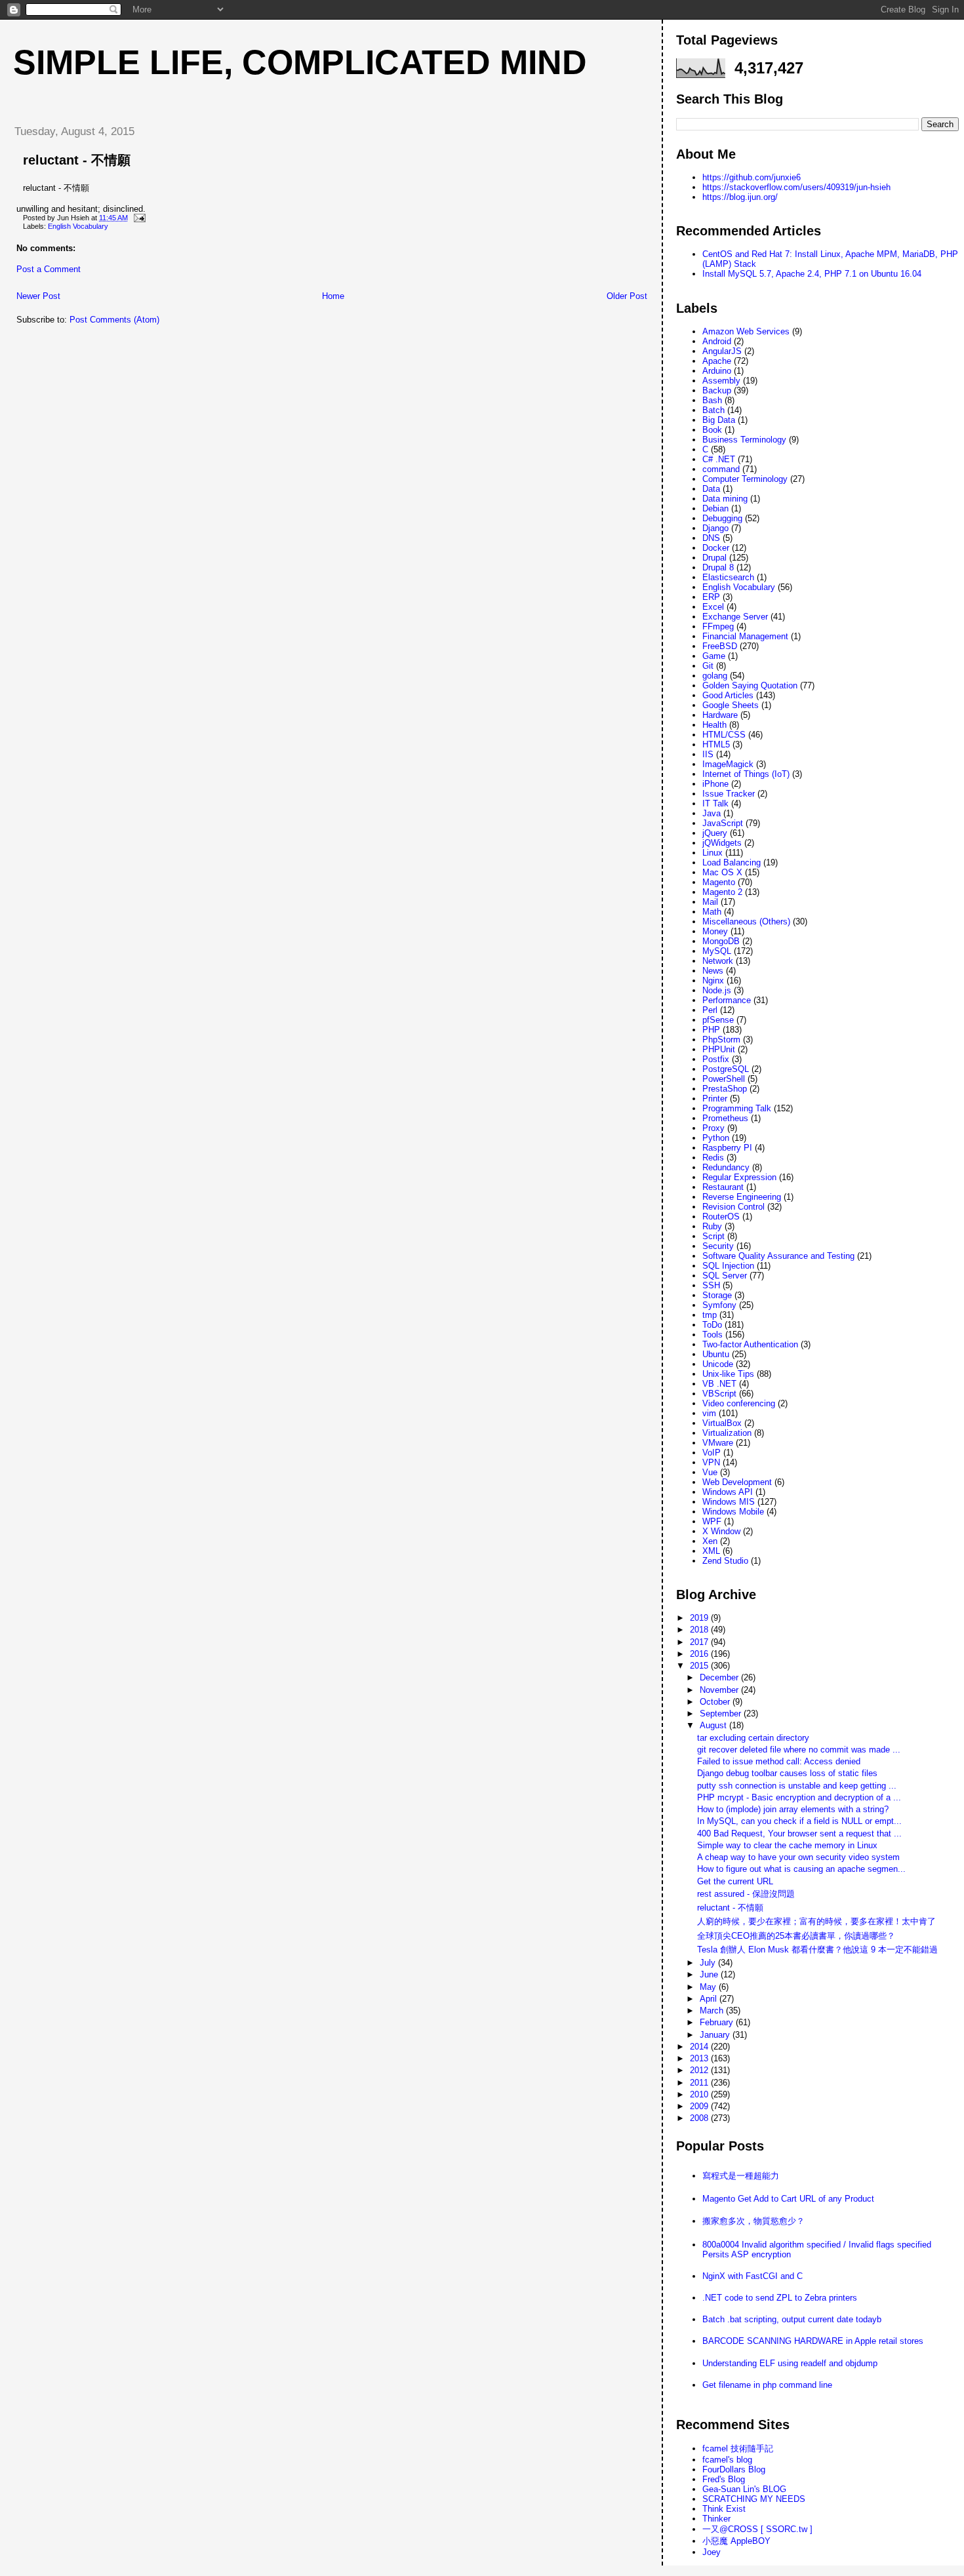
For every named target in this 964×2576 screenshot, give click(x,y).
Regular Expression (739, 1177)
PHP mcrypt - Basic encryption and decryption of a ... (799, 1797)
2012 (700, 2070)
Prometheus (725, 1118)
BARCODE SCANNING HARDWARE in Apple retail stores (813, 2341)
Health (714, 725)
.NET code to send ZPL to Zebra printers (780, 2298)
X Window (721, 1531)
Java (712, 813)
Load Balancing (732, 862)
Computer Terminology (745, 479)
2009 (700, 2106)
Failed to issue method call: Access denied (779, 1761)
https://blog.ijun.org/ (740, 197)
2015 (700, 1666)
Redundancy (726, 1167)
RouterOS (721, 1217)
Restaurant (723, 1187)
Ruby (712, 1226)
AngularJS (722, 351)
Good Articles (728, 695)
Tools (713, 1335)
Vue (710, 1472)
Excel (713, 607)
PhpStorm (721, 1040)
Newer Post (38, 296)
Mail (710, 902)
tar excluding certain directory (753, 1738)
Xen (710, 1541)
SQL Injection (728, 1266)
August (714, 1725)
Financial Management (745, 636)
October (716, 1702)
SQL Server (725, 1276)
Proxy (713, 1128)
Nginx (713, 981)
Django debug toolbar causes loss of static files (787, 1773)
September (722, 1714)
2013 (700, 2058)
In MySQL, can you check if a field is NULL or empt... (799, 1821)
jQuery (715, 833)
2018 (700, 1630)
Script (713, 1236)
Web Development (737, 1482)
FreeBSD (720, 646)
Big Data (719, 420)
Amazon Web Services (746, 331)
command (721, 469)
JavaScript (723, 823)
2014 (700, 2047)
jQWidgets (722, 843)
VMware (718, 1443)
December (720, 1677)
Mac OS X (722, 872)
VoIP (712, 1453)
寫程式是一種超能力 (741, 2176)
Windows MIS (729, 1502)
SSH (711, 1285)
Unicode (718, 1364)
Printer (715, 1099)
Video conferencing (739, 1403)
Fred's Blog (724, 2479)
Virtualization (727, 1433)
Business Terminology (744, 440)
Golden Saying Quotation (750, 685)
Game (714, 656)
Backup (717, 390)
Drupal (714, 558)
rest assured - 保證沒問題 (746, 1894)
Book (712, 430)
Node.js (717, 990)
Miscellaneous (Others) (746, 921)
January (716, 2035)
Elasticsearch (728, 577)
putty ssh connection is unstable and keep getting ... (797, 1786)
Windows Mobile (733, 1512)
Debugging (722, 518)
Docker (716, 548)
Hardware (720, 715)
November (720, 1690)
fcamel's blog (727, 2460)
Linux (713, 853)
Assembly (721, 381)
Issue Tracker (729, 794)
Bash (712, 400)
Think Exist (724, 2509)
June (710, 1974)
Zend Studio (725, 1561)
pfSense (718, 1020)
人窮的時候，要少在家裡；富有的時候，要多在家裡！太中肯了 (816, 1921)
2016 (700, 1654)
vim (709, 1413)
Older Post (627, 296)
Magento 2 (722, 892)
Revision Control (733, 1207)
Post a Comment (49, 269)
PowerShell (724, 1079)
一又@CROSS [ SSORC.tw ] (757, 2529)
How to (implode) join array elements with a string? (793, 1809)
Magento (719, 882)
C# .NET (719, 459)
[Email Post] (138, 218)
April (710, 1999)
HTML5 (716, 744)
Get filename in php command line (767, 2385)
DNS (711, 538)
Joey (712, 2552)
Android (717, 341)
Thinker (716, 2519)
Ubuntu (716, 1354)
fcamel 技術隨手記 (738, 2448)
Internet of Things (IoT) (746, 774)
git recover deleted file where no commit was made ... (799, 1750)
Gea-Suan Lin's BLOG (744, 2489)
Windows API (728, 1492)
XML (711, 1551)
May (709, 1987)
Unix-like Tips (728, 1374)
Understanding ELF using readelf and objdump (790, 2363)
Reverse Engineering (742, 1197)
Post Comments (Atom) (114, 320)
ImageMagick (728, 764)
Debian (715, 508)
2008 (700, 2118)
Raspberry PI (727, 1148)
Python (716, 1138)
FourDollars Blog (734, 2469)
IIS (708, 754)
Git (708, 666)
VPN (711, 1462)
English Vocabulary (78, 226)
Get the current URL (735, 1881)
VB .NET (719, 1384)
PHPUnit (719, 1049)
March (713, 2011)
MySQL (717, 951)
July (709, 1963)
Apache (717, 361)
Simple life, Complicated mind (300, 62)
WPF (712, 1521)
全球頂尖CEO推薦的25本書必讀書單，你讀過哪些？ (796, 1936)
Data (711, 489)
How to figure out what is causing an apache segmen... (801, 1869)
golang (715, 676)
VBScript (719, 1394)
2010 (700, 2094)
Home (333, 296)
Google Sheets (731, 705)
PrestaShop (725, 1089)
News (713, 971)
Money (715, 931)
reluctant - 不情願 (77, 160)
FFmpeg (718, 626)
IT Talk (715, 803)
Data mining (725, 499)
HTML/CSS (724, 735)
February (718, 2022)
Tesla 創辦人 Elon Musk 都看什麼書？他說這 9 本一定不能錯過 (817, 1950)
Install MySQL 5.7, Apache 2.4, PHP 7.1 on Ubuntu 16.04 (812, 274)
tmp (710, 1315)
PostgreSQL (726, 1069)
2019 (700, 1618)
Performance (727, 1000)
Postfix (716, 1059)
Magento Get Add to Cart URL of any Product (788, 2199)
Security (718, 1246)
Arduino (717, 371)
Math (712, 912)
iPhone (715, 784)
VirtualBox (722, 1423)
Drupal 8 (718, 567)
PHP (711, 1030)
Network (718, 961)
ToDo (712, 1325)
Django (715, 528)
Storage (717, 1295)
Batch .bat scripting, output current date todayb (792, 2319)
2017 (700, 1642)
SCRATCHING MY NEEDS (754, 2499)
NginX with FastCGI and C (753, 2276)
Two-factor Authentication (750, 1344)
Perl (710, 1010)
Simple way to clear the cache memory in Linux (787, 1845)
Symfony (719, 1305)
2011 (700, 2083)
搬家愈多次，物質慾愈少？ (753, 2221)
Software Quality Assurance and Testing (778, 1256)
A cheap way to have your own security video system (798, 1857)
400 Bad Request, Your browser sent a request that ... (799, 1833)
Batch (713, 410)
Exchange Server (735, 617)
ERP (711, 597)
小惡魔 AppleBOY (736, 2541)
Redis (713, 1158)
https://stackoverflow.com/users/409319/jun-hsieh (796, 187)
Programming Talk (737, 1108)
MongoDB (721, 941)
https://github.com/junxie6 (752, 177)
